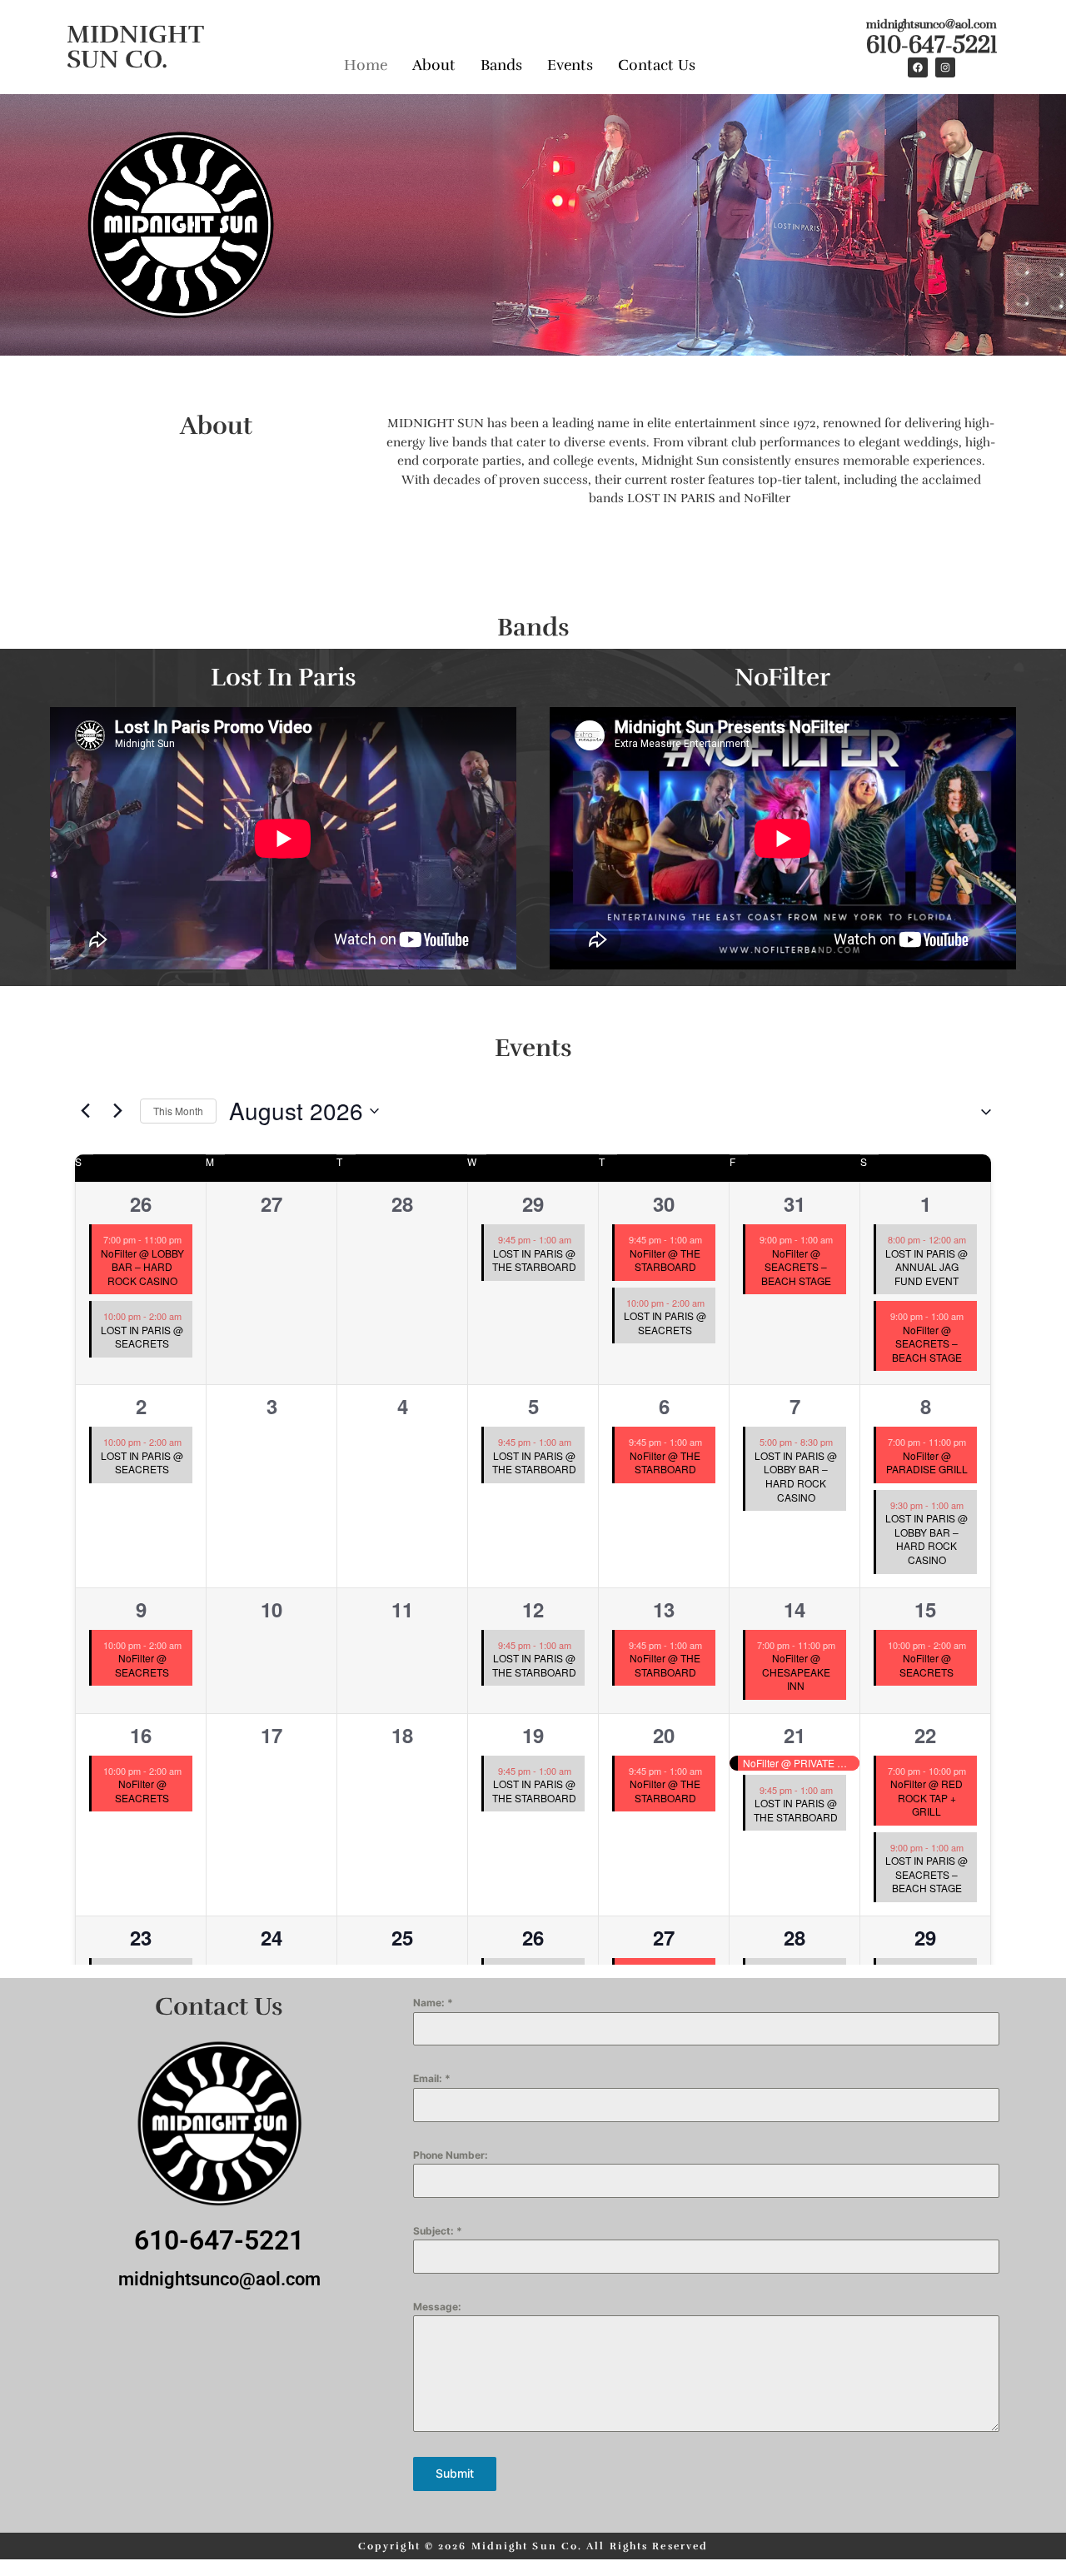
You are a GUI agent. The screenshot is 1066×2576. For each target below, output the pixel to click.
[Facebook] (918, 67)
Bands (501, 65)
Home (366, 65)
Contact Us (657, 65)
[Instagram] (945, 67)
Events (570, 65)
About (434, 65)
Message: (437, 2307)
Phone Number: (451, 2155)
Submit (455, 2473)
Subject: (438, 2231)
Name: (433, 2003)
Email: (432, 2078)
